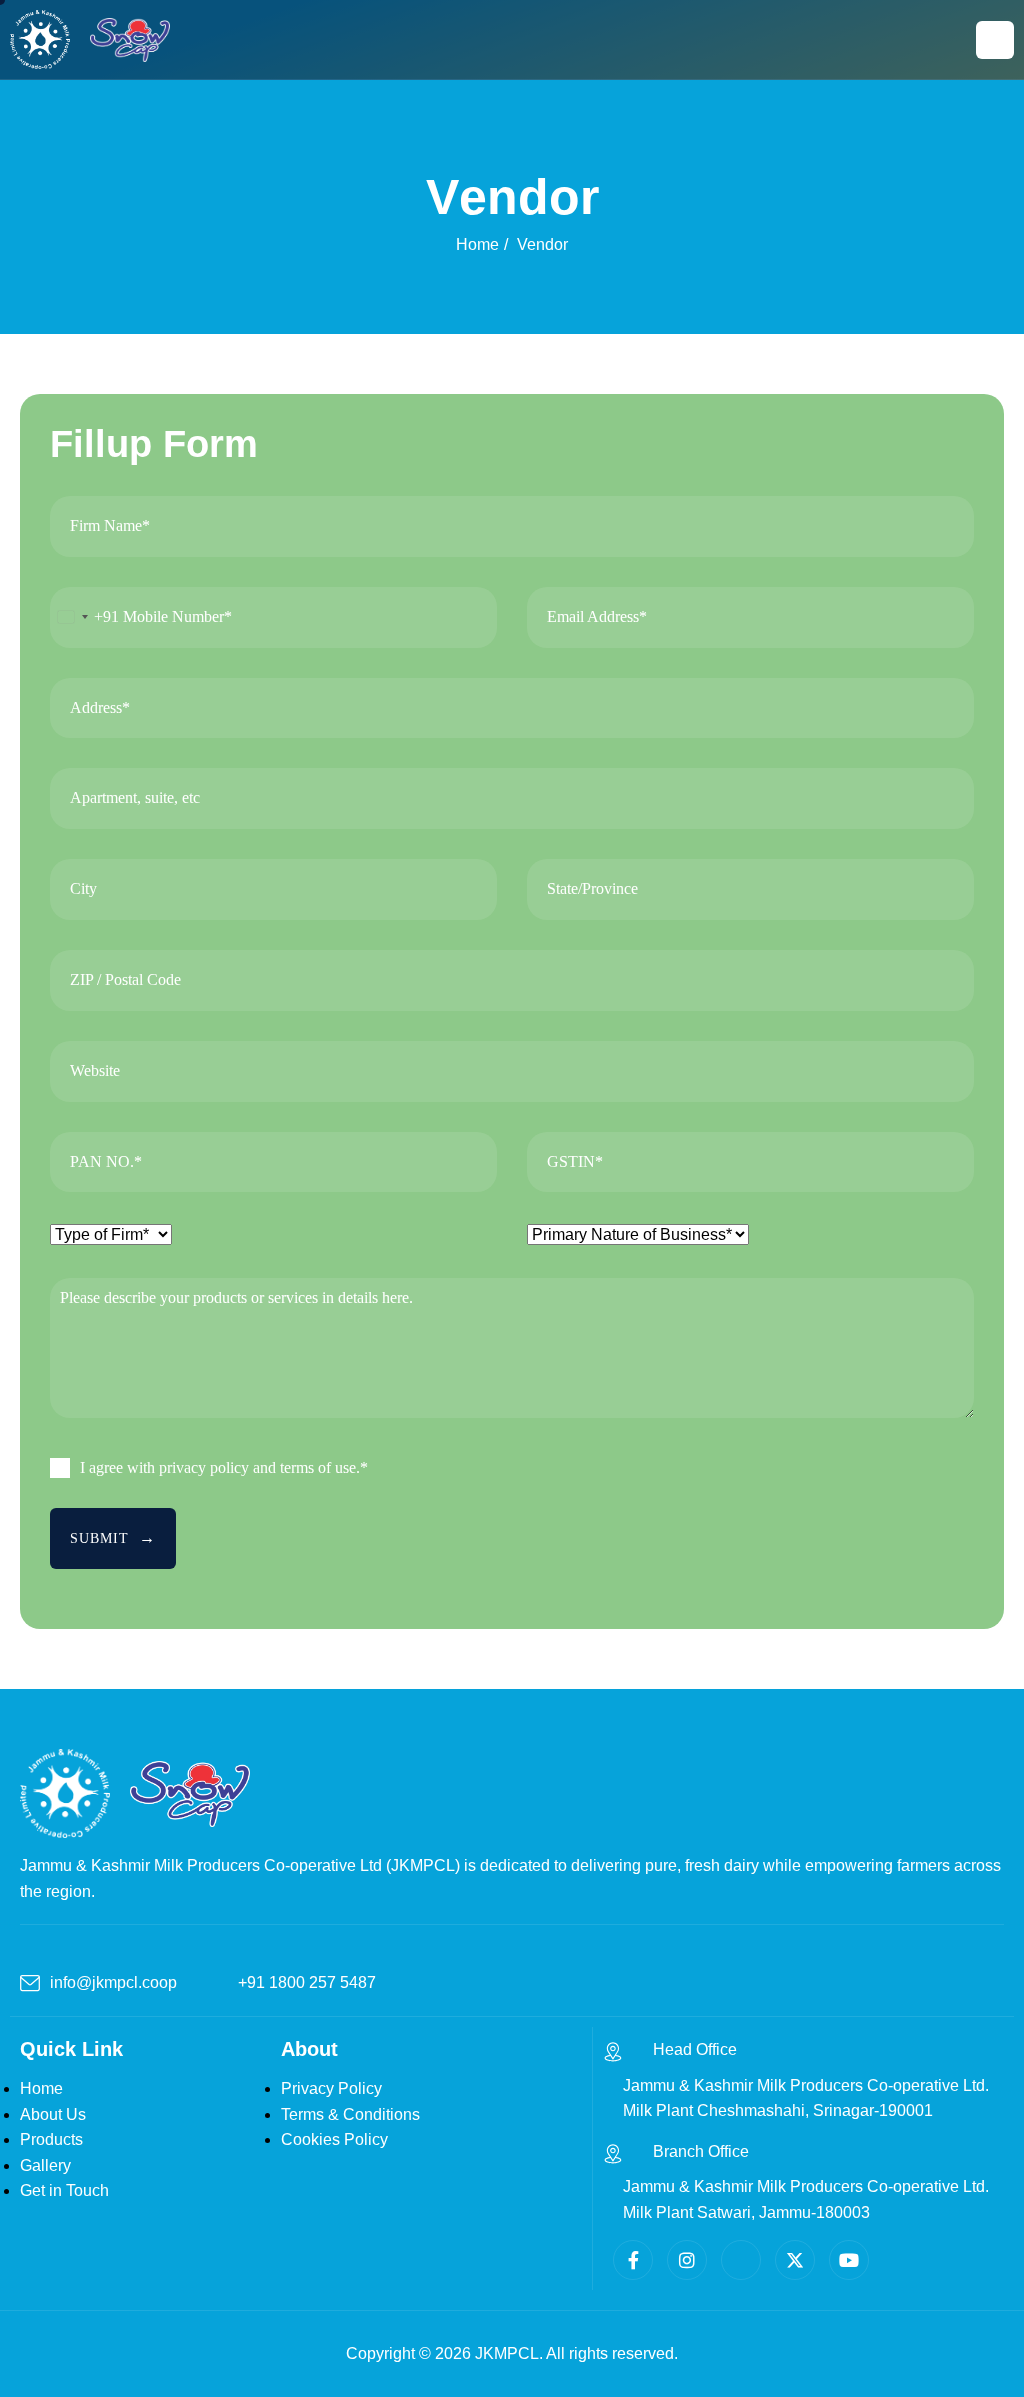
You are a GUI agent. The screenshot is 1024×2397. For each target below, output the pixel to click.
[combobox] (84, 617)
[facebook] (633, 2260)
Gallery (45, 2165)
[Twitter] (795, 2260)
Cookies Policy (334, 2139)
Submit (99, 1538)
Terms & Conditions (350, 2114)
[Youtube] (849, 2260)
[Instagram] (687, 2260)
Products (51, 2139)
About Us (53, 2114)
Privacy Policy (331, 2088)
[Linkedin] (741, 2260)
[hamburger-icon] (995, 40)
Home (41, 2088)
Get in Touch (64, 2190)
